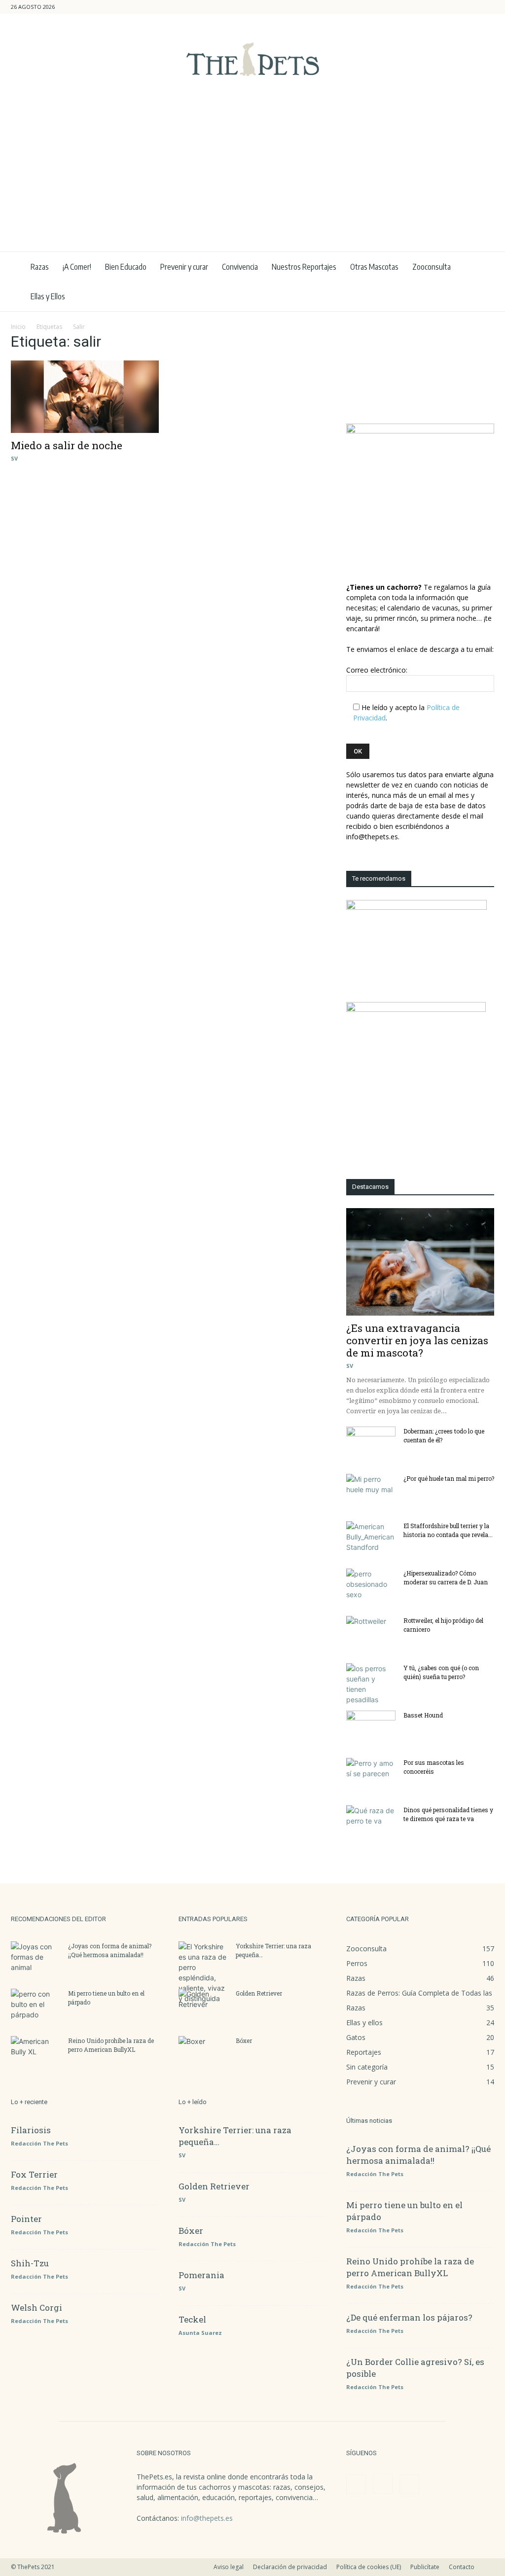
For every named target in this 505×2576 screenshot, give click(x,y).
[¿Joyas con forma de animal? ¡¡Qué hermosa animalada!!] (36, 1959)
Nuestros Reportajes (304, 267)
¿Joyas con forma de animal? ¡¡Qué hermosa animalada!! (418, 2155)
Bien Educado (126, 267)
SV (14, 458)
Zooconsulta (432, 267)
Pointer (26, 2219)
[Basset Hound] (371, 1728)
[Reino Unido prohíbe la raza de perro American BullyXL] (36, 2053)
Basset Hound (423, 1715)
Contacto (462, 2567)
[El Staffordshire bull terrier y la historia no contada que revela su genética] (371, 1538)
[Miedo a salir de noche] (85, 397)
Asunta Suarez (200, 2333)
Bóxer (244, 2040)
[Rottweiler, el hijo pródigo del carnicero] (371, 1633)
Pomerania (201, 2275)
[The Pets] (252, 59)
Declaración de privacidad (290, 2567)
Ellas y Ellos (48, 296)
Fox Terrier (34, 2174)
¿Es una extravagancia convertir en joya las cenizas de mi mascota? (417, 1340)
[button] (439, 7)
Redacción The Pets (39, 2143)
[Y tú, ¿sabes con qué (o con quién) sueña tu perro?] (371, 1684)
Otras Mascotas (374, 267)
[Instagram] (470, 7)
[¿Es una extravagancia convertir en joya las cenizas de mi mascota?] (420, 1262)
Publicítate (425, 2567)
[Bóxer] (203, 2053)
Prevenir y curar (184, 267)
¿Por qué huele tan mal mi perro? (449, 1478)
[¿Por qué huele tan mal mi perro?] (371, 1491)
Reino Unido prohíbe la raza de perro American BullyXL (410, 2267)
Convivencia (240, 267)
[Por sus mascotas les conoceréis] (371, 1775)
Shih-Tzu (30, 2263)
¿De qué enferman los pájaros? (409, 2317)
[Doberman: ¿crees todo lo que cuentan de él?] (371, 1444)
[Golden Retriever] (203, 2006)
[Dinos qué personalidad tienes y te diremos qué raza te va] (371, 1823)
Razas (40, 267)
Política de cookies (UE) (369, 2567)
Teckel (192, 2319)
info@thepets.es (207, 2518)
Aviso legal (229, 2567)
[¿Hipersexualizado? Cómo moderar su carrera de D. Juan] (371, 1586)
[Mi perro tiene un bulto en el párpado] (36, 2006)
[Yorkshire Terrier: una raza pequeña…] (203, 1972)
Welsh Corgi (36, 2308)
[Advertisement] (252, 178)
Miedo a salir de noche (67, 445)
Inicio (18, 327)
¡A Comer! (77, 267)
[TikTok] (487, 7)
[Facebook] (454, 7)
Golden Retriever (259, 1993)
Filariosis (31, 2130)
